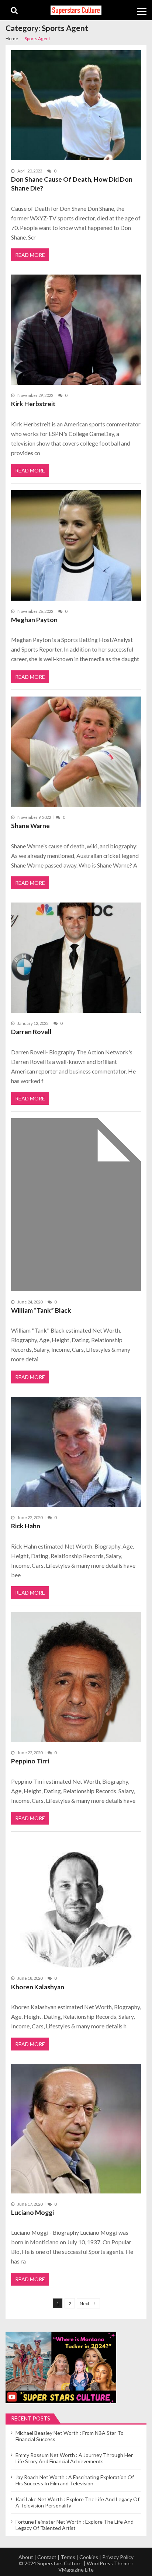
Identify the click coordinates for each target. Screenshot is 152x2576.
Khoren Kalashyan (38, 1987)
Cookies (89, 2557)
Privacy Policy (118, 2557)
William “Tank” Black (41, 1310)
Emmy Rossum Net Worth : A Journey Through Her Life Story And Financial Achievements (74, 2458)
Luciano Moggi (32, 2212)
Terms (68, 2557)
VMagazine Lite (76, 2570)
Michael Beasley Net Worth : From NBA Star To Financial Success (70, 2436)
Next (84, 2303)
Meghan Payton (34, 620)
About (26, 2557)
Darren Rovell (31, 1032)
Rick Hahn (26, 1526)
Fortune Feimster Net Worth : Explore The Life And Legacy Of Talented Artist (75, 2525)
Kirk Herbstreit (33, 404)
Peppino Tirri (30, 1761)
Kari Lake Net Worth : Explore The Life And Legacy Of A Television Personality (77, 2502)
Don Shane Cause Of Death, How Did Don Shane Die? (72, 184)
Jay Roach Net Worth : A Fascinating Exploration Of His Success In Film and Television (75, 2480)
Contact (47, 2557)
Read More (30, 255)
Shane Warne (30, 826)
